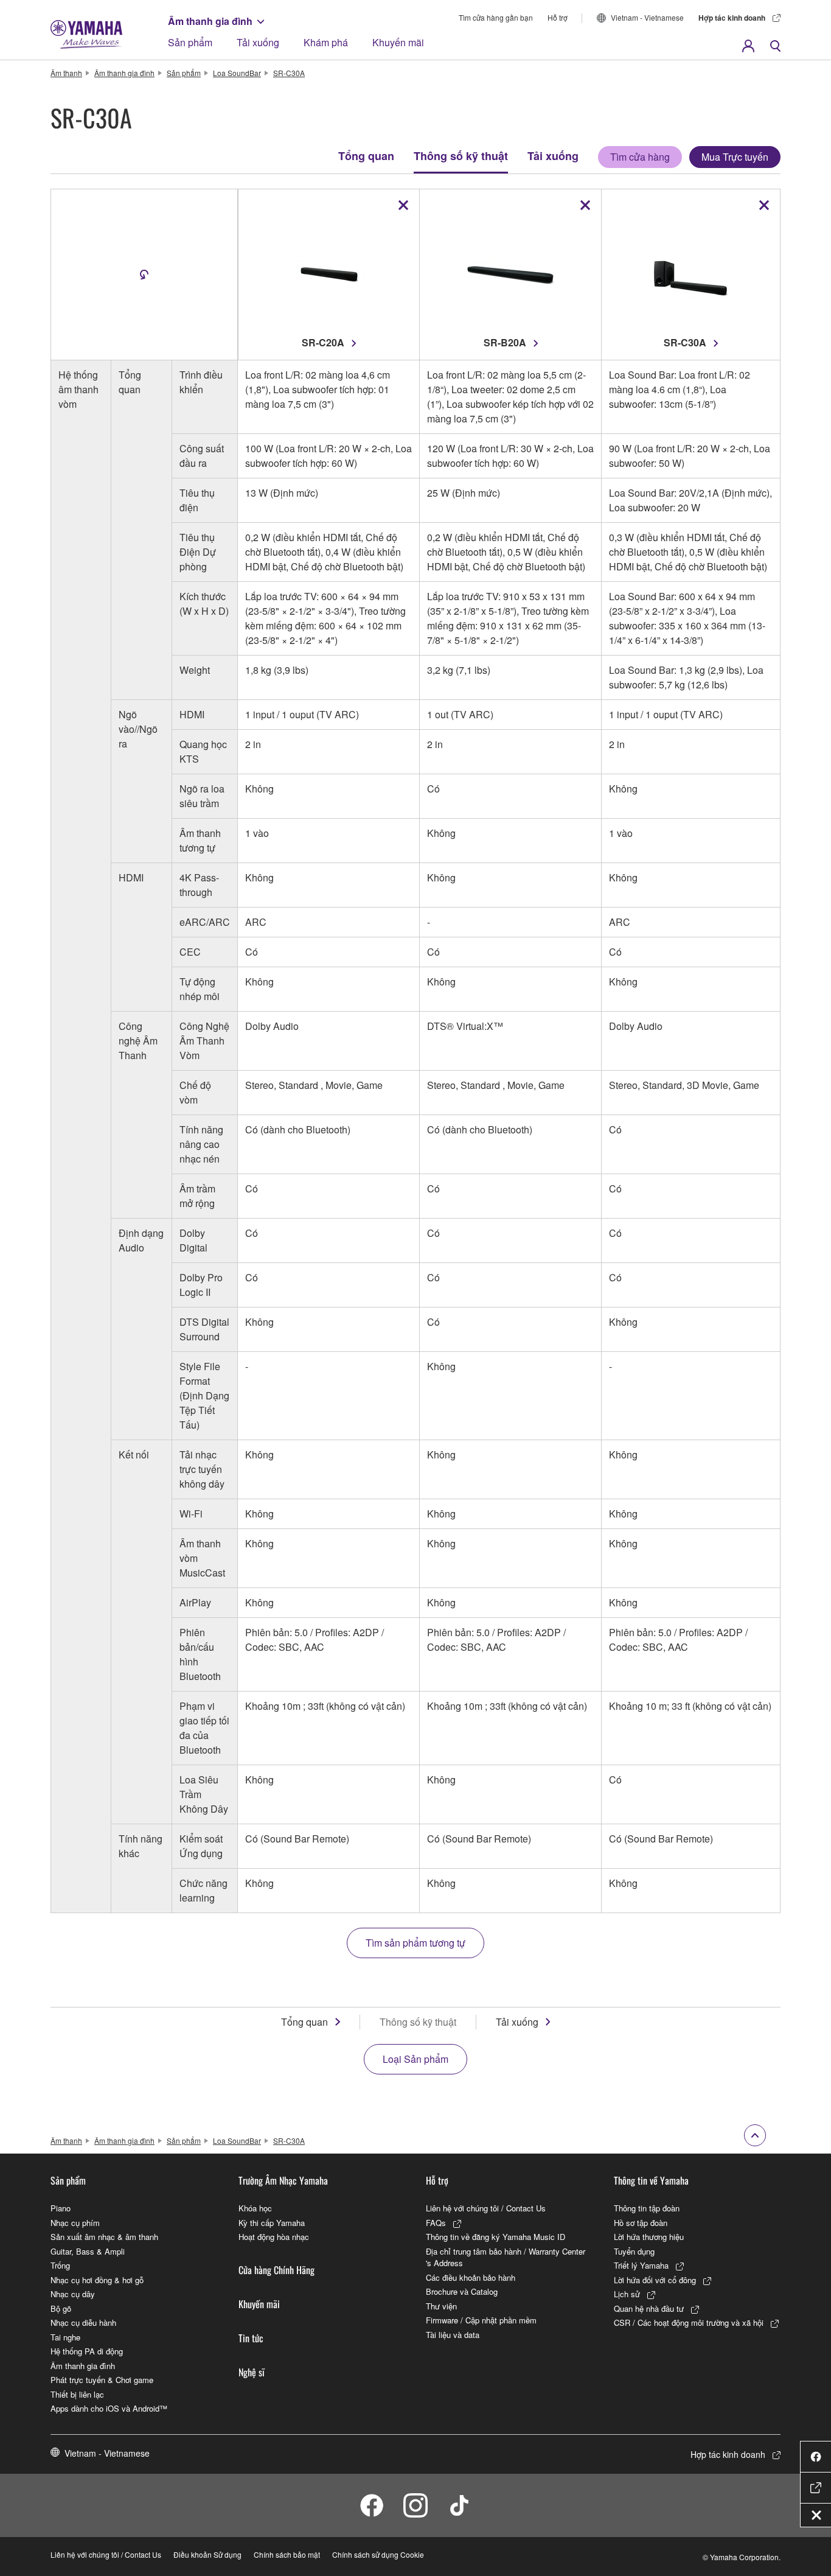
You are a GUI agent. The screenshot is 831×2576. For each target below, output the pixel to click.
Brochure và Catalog (462, 2291)
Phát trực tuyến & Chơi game (102, 2380)
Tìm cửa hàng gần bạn (496, 17)
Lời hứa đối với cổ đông (655, 2280)
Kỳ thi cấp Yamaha (272, 2223)
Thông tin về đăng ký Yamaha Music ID (495, 2237)
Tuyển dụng (634, 2251)
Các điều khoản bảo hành (471, 2277)
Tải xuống (258, 42)
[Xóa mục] (403, 205)
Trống (60, 2265)
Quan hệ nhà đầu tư (649, 2308)
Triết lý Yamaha (641, 2265)
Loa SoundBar (237, 73)
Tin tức (251, 2338)
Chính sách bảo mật (287, 2554)
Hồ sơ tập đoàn (641, 2223)
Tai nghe (65, 2337)
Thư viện (441, 2306)
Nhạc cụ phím (75, 2223)
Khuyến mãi (398, 42)
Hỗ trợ (558, 17)
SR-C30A (289, 73)
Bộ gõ (61, 2308)
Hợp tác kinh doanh (732, 18)
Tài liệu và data (453, 2335)
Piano (61, 2208)
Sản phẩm (190, 42)
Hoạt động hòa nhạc (274, 2237)
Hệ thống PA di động (87, 2351)
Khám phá (326, 42)
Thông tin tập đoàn (647, 2208)
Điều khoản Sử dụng (207, 2554)
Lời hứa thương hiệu (649, 2237)
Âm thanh (66, 73)
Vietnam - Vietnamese (647, 17)
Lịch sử (627, 2294)
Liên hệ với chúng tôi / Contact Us (486, 2208)
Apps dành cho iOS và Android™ (109, 2408)
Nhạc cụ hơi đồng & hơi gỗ (97, 2280)
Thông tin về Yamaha (651, 2180)
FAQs (436, 2223)
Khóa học (255, 2208)
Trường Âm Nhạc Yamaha (283, 2180)
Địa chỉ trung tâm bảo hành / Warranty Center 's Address (506, 2257)
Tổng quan (366, 156)
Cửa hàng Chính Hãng (276, 2270)
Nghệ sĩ (252, 2372)
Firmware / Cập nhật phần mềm (481, 2320)
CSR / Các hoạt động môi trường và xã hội (689, 2322)
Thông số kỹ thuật (461, 156)
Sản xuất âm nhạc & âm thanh (104, 2237)
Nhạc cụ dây (73, 2294)
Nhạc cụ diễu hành (83, 2322)
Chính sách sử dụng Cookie (378, 2554)
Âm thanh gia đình (210, 21)
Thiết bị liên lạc (77, 2394)
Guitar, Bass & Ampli (88, 2251)
